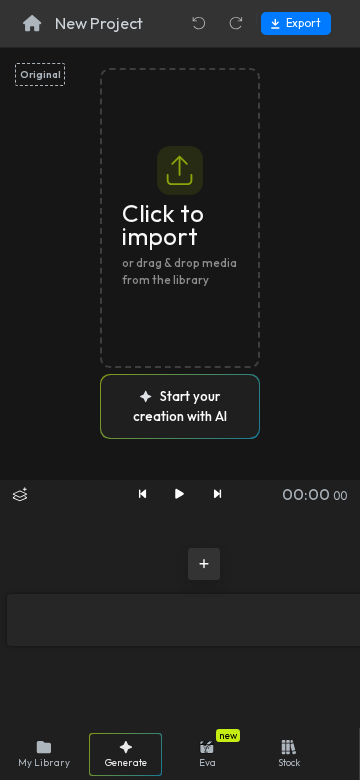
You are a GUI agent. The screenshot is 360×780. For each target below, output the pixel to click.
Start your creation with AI (180, 406)
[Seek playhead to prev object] (142, 494)
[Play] (180, 494)
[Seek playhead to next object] (218, 494)
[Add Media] (204, 564)
